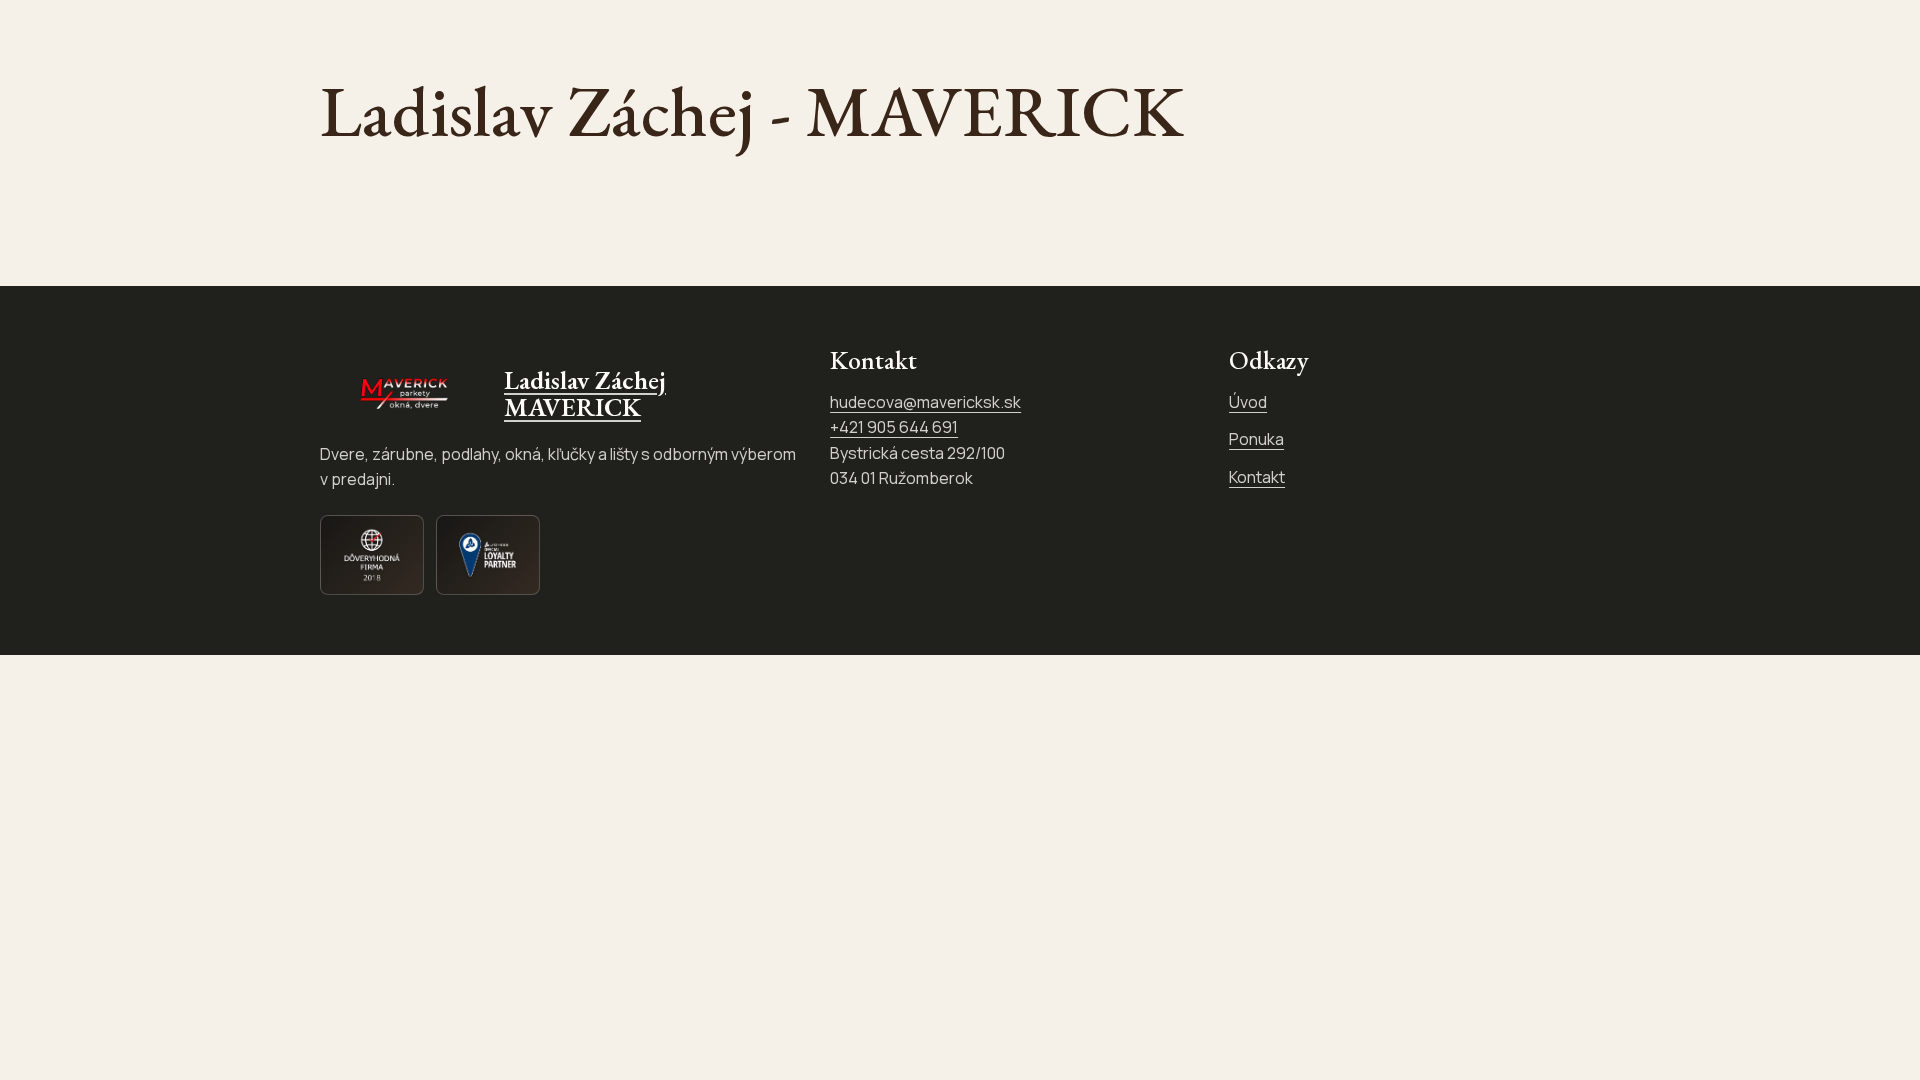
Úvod (1248, 402)
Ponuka (1256, 439)
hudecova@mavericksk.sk (925, 402)
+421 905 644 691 (894, 427)
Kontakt (1257, 477)
